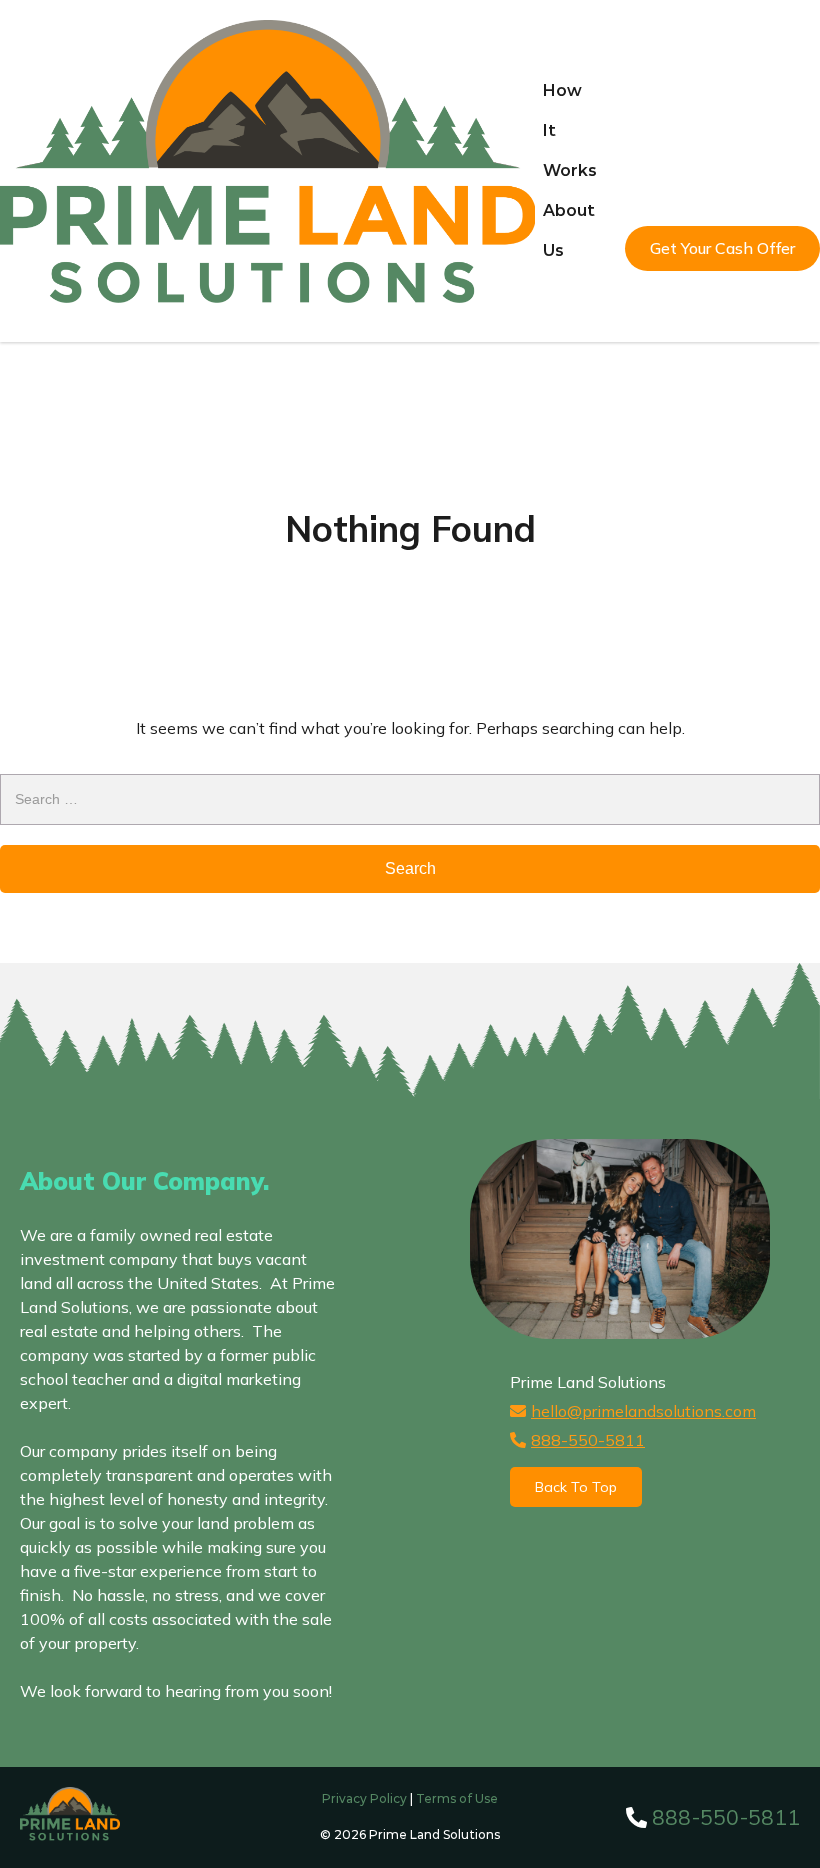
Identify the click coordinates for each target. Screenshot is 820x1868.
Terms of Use (457, 1798)
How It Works (570, 130)
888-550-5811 (588, 1440)
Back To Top (576, 1487)
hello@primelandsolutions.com (643, 1411)
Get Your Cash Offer (722, 248)
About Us (569, 230)
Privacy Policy (364, 1798)
